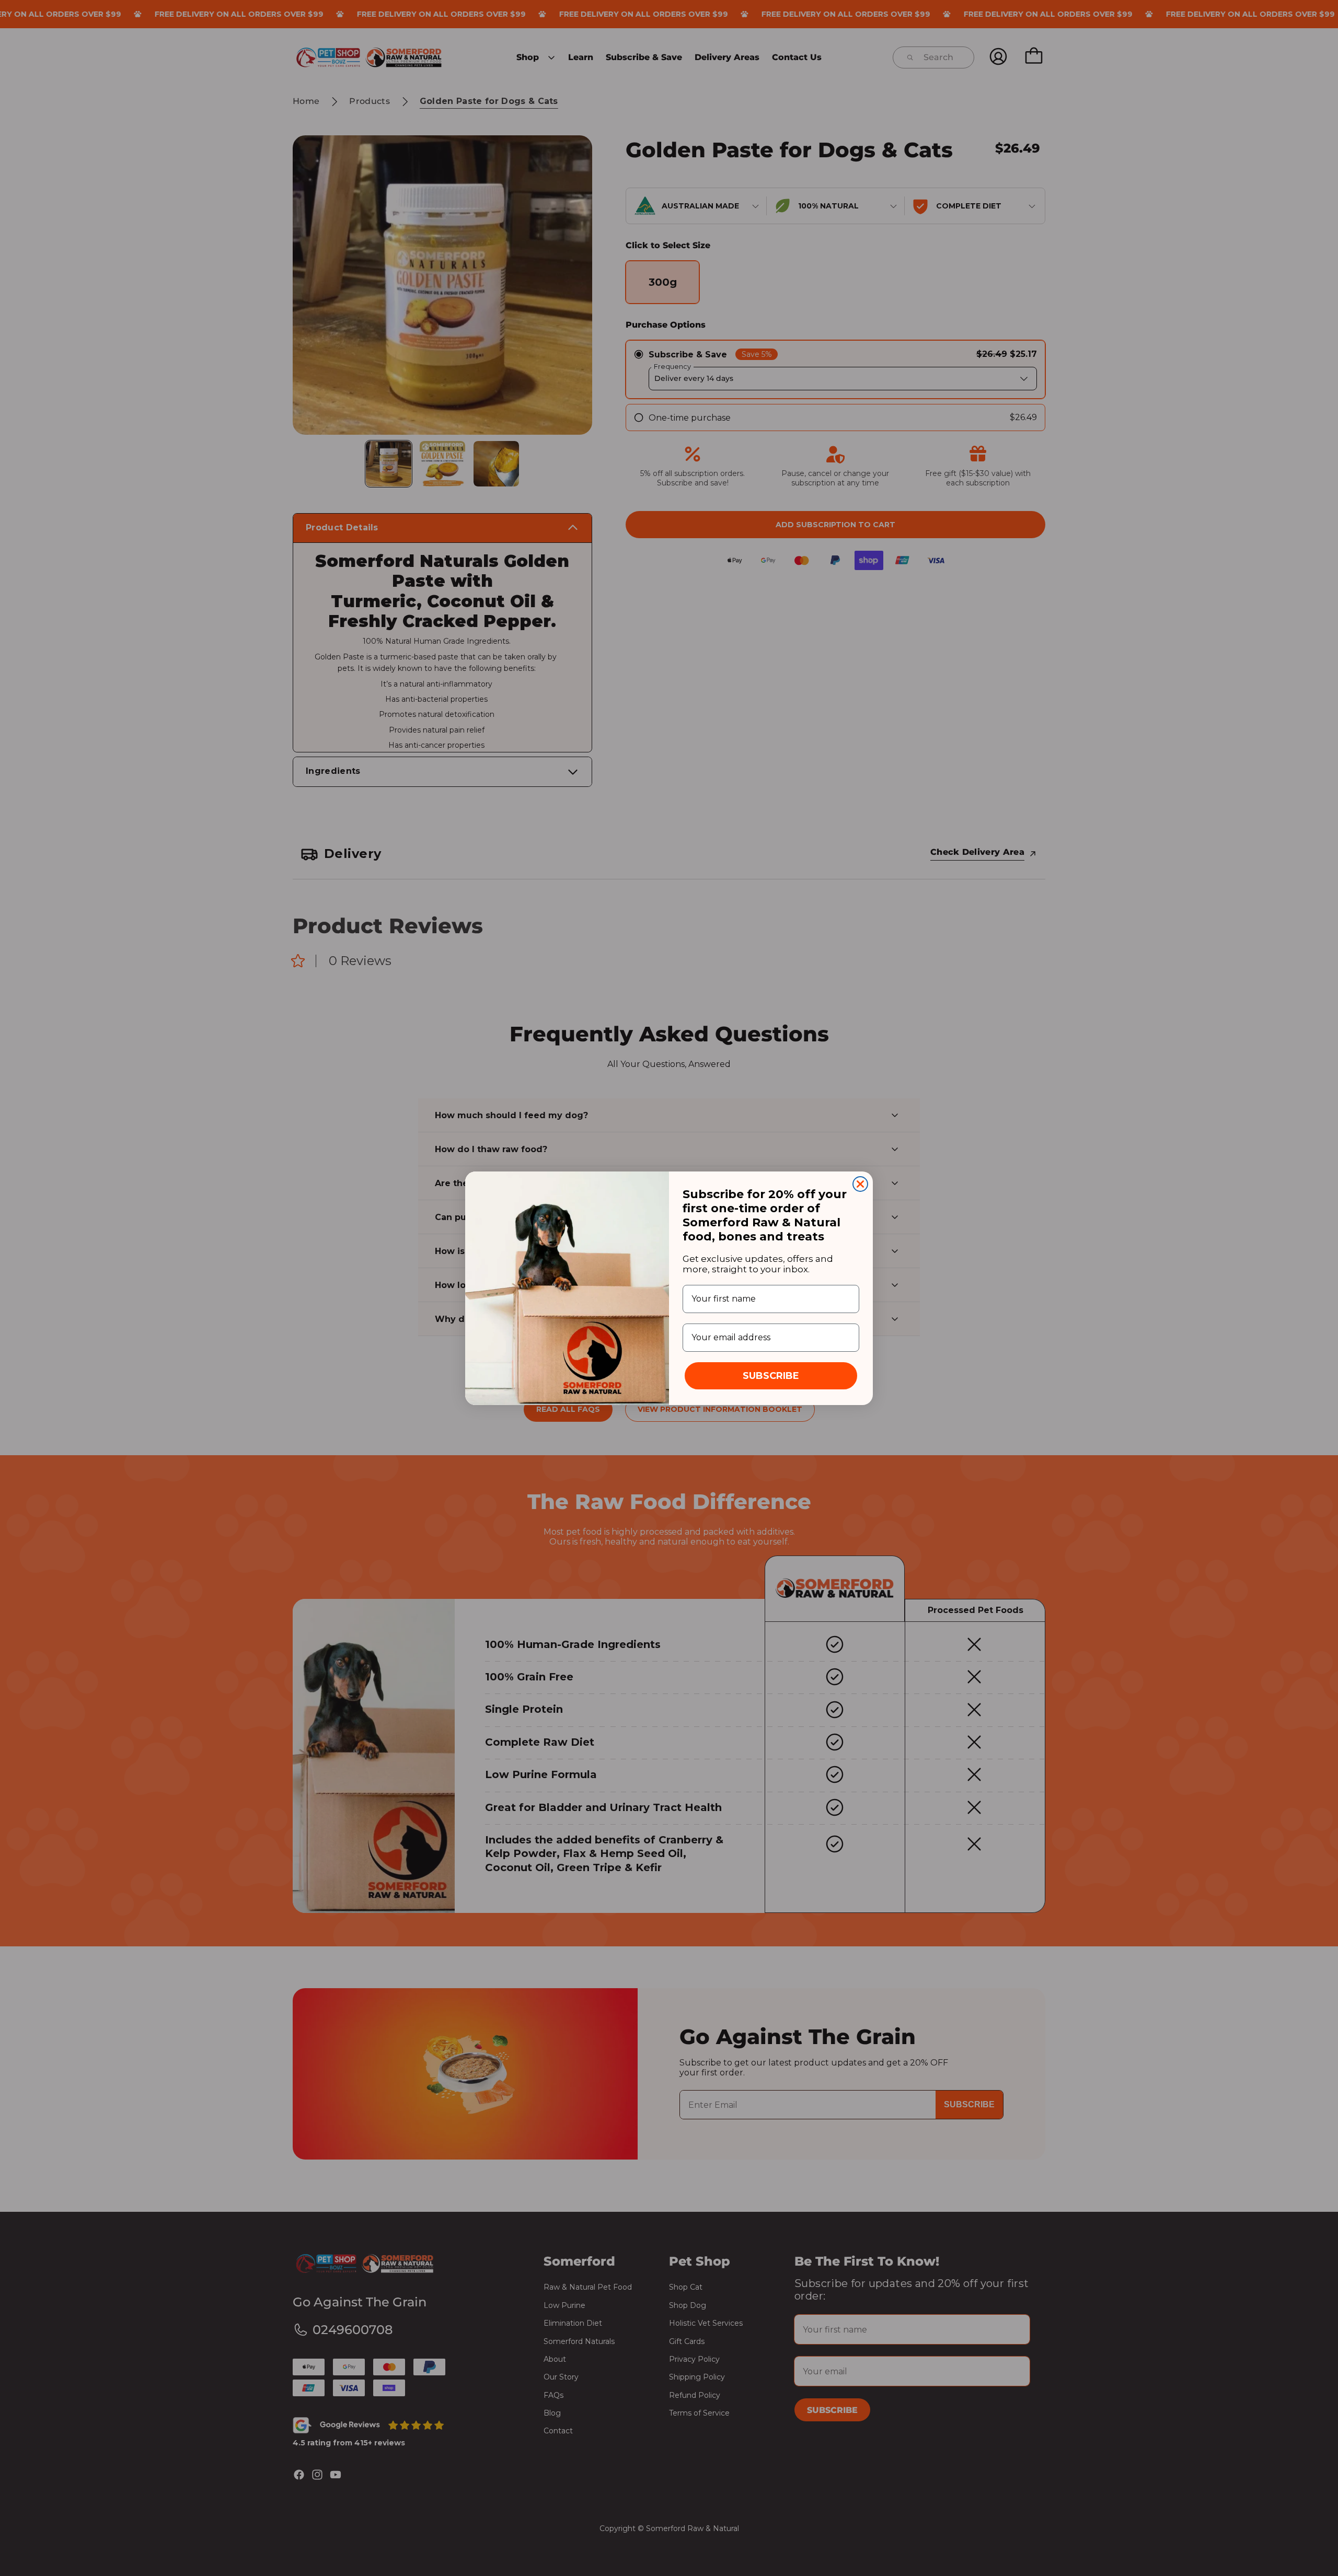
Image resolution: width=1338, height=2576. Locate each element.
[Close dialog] (860, 1184)
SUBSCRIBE (771, 1376)
